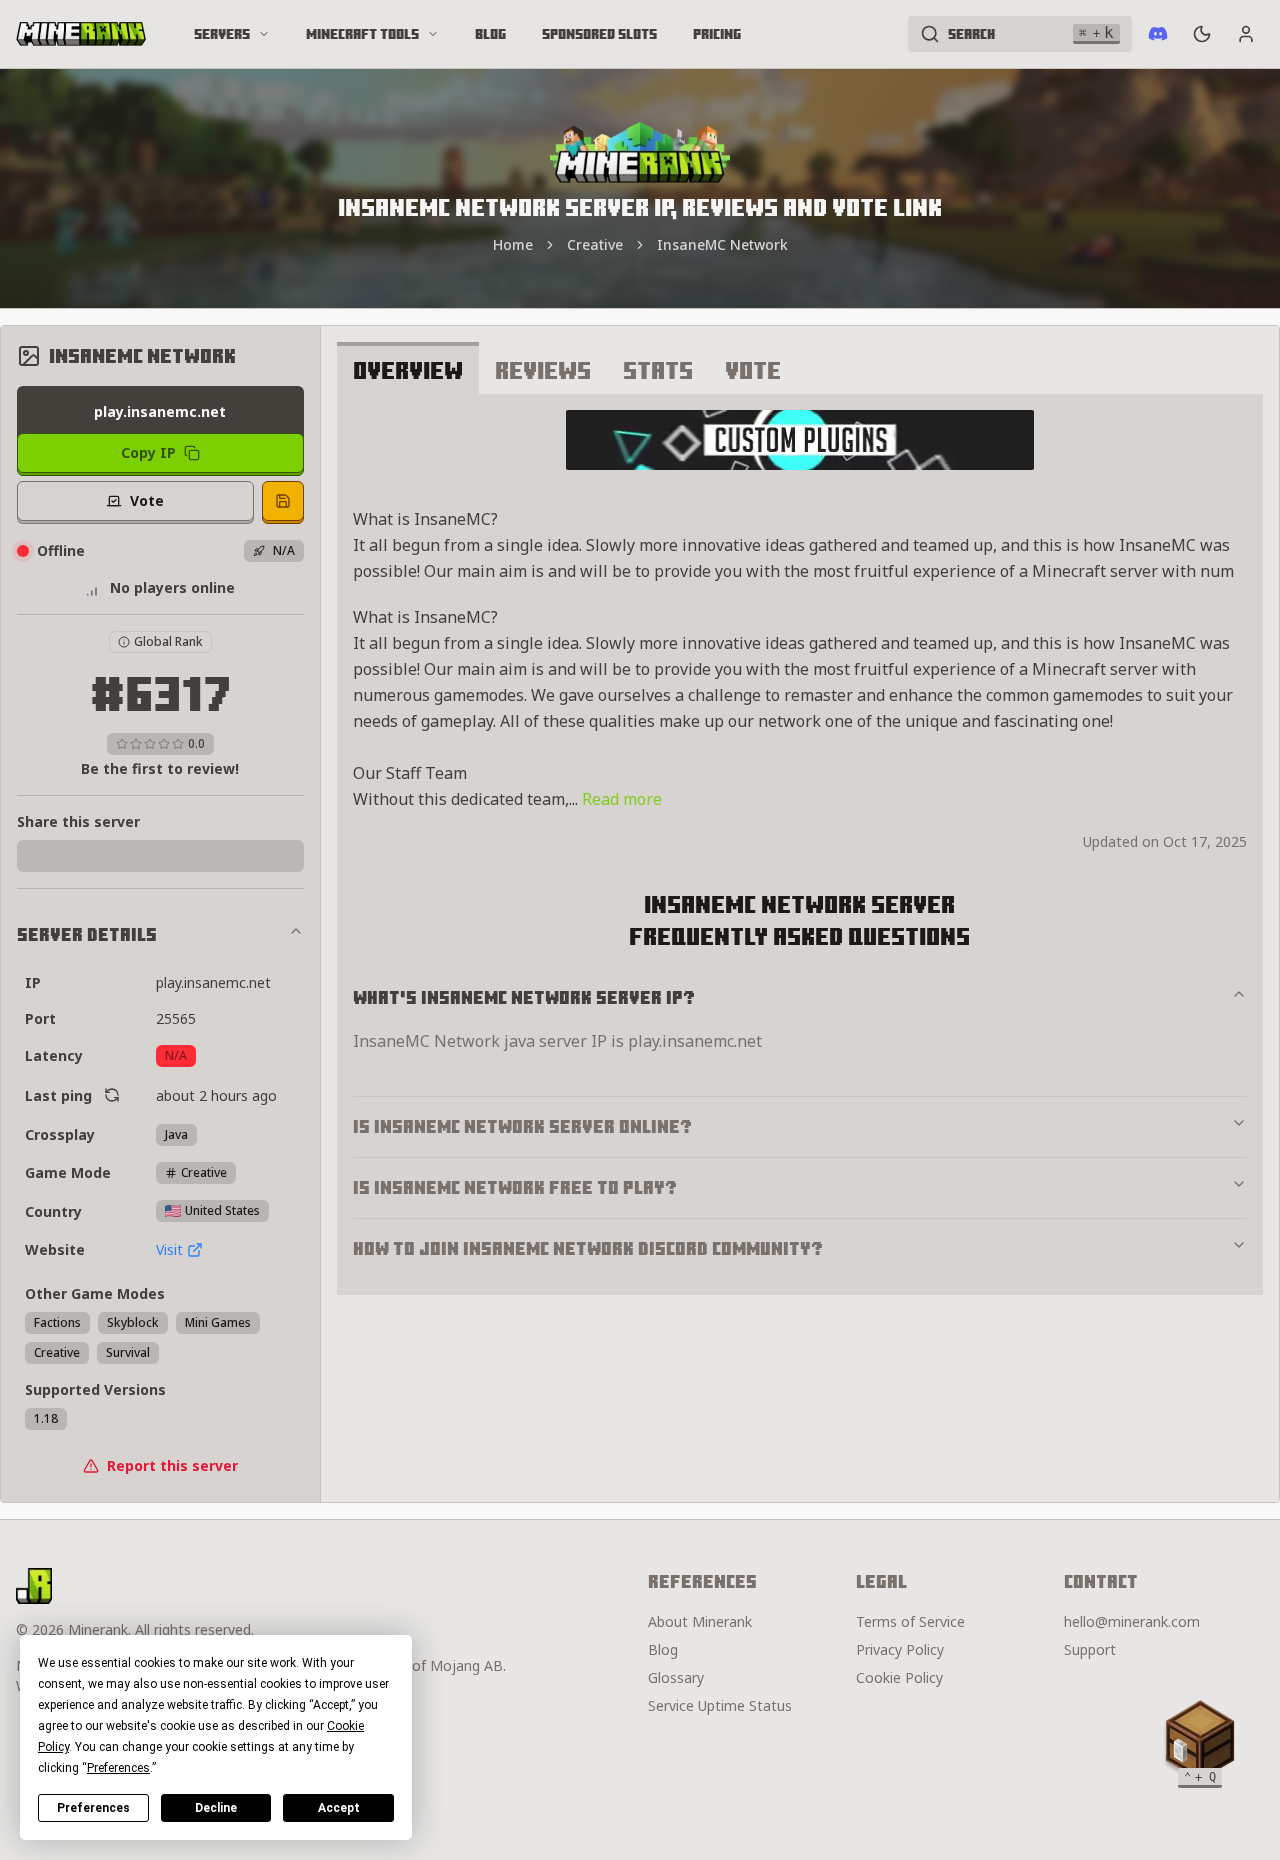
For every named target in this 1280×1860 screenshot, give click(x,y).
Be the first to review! (160, 768)
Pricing (717, 34)
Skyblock (133, 1322)
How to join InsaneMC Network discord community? (588, 1248)
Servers (222, 34)
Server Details (87, 934)
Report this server (172, 1465)
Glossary (676, 1677)
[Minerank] (81, 34)
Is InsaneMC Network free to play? (515, 1187)
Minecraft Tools (362, 34)
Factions (57, 1322)
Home (513, 244)
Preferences (93, 1808)
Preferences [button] (118, 1768)
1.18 (46, 1418)
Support (1090, 1649)
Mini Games (218, 1322)
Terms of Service (910, 1621)
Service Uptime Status (720, 1705)
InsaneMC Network (722, 244)
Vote (753, 370)
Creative (595, 244)
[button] (1200, 1740)
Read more (622, 799)
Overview (408, 370)
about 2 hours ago (216, 1095)
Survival (128, 1352)
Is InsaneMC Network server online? (522, 1126)
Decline (216, 1808)
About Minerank (700, 1621)
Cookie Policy (899, 1677)
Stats (658, 370)
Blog (490, 34)
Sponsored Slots (599, 34)
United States (222, 1210)
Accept (339, 1808)
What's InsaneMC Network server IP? (524, 997)
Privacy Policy (900, 1649)
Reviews (543, 370)
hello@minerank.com (1132, 1621)
